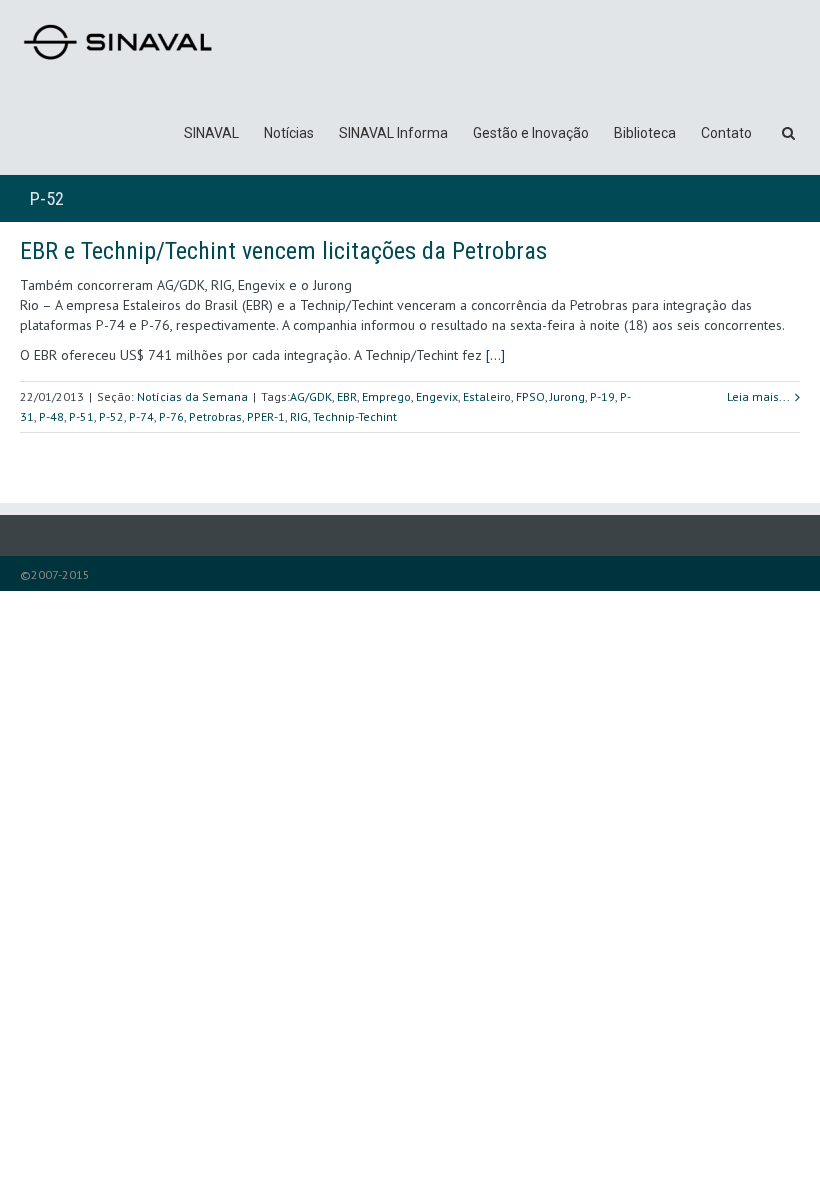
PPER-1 (266, 416)
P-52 (111, 416)
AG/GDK (311, 396)
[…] (495, 355)
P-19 (602, 396)
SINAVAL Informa (393, 133)
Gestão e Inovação (531, 133)
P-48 (51, 416)
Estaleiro (487, 396)
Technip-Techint (355, 416)
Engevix (437, 396)
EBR (347, 396)
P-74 (141, 416)
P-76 (171, 416)
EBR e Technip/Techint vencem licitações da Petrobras (283, 251)
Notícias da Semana (192, 396)
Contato (726, 133)
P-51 (81, 416)
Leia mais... (758, 396)
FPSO (530, 396)
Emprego (386, 396)
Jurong (567, 396)
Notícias (289, 133)
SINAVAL (211, 133)
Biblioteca (645, 133)
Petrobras (215, 416)
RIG (299, 416)
